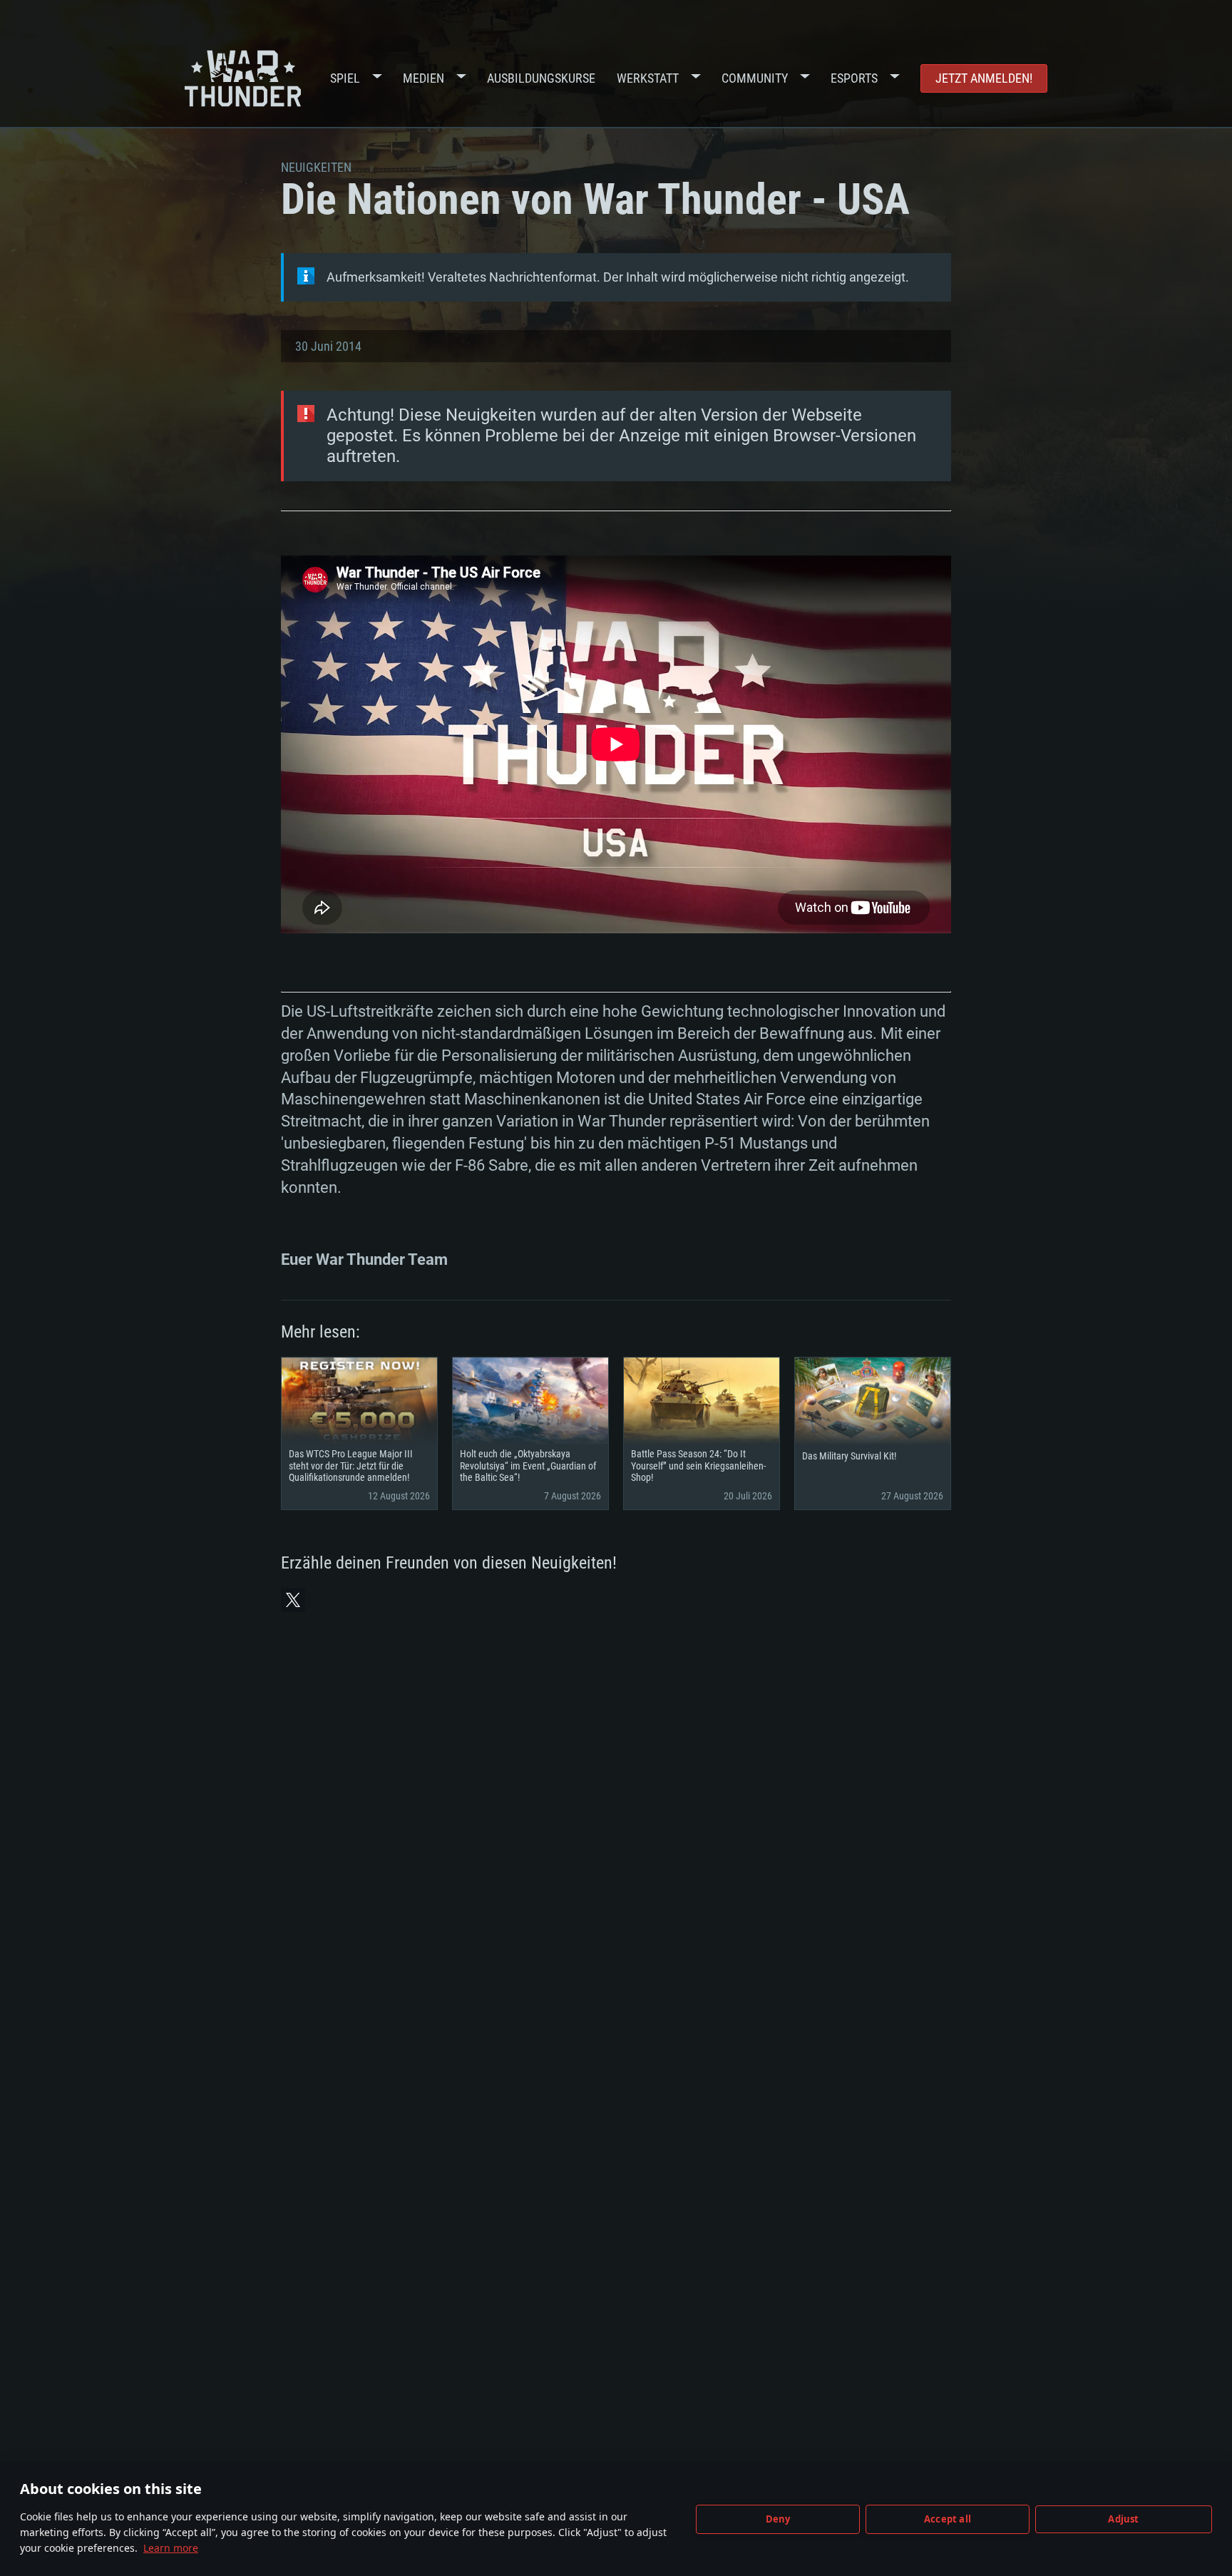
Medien (423, 78)
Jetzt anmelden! (984, 78)
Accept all (948, 2519)
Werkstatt (648, 78)
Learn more (171, 2548)
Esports (854, 78)
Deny (778, 2519)
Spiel (345, 78)
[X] (293, 1600)
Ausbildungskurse (541, 78)
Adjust (1123, 2519)
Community (755, 78)
